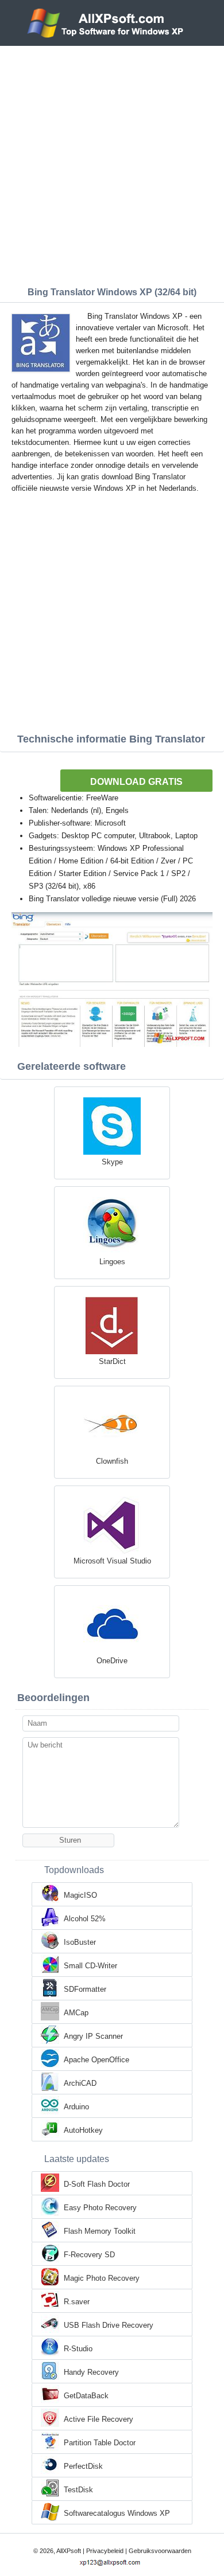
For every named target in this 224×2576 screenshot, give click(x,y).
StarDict (112, 1361)
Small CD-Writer (90, 1966)
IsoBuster (80, 1942)
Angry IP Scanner (93, 2036)
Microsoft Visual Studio (112, 1561)
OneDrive (112, 1661)
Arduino (76, 2107)
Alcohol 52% (85, 1919)
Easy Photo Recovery (100, 2208)
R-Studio (78, 2349)
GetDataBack (86, 2396)
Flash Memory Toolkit (100, 2231)
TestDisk (78, 2490)
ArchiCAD (80, 2083)
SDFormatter (85, 1989)
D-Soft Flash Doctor (97, 2184)
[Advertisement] (112, 163)
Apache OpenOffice (96, 2060)
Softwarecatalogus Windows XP (117, 2513)
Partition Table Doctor (100, 2443)
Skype (112, 1162)
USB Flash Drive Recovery (109, 2325)
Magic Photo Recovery (102, 2278)
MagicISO (80, 1895)
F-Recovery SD (89, 2255)
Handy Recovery (91, 2372)
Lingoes (112, 1262)
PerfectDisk (83, 2466)
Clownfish (112, 1461)
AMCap (76, 2013)
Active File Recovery (99, 2419)
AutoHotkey (83, 2130)
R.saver (77, 2302)
